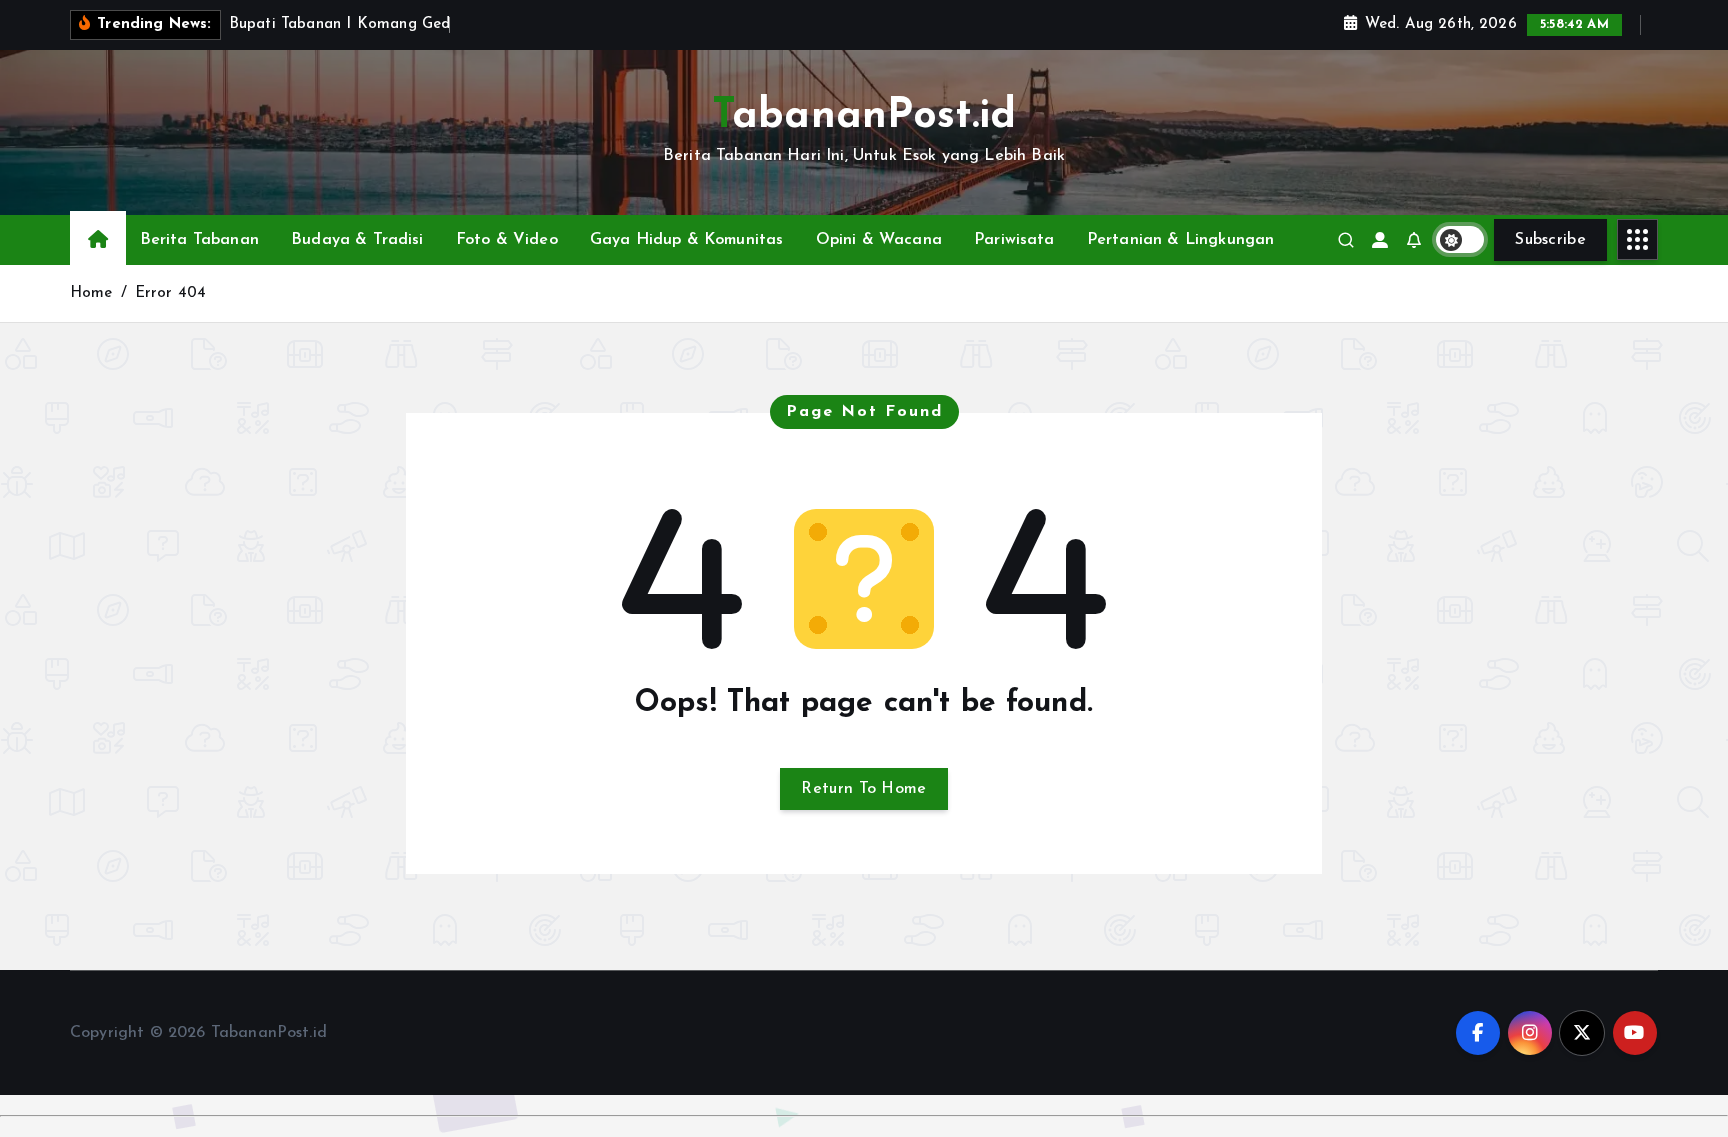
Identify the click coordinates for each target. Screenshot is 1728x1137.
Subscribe (1550, 240)
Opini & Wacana (879, 240)
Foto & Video (507, 240)
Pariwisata (1014, 240)
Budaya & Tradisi (357, 240)
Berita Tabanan (199, 240)
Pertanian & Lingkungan (1181, 240)
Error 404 (170, 293)
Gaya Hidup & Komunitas (687, 240)
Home (91, 293)
